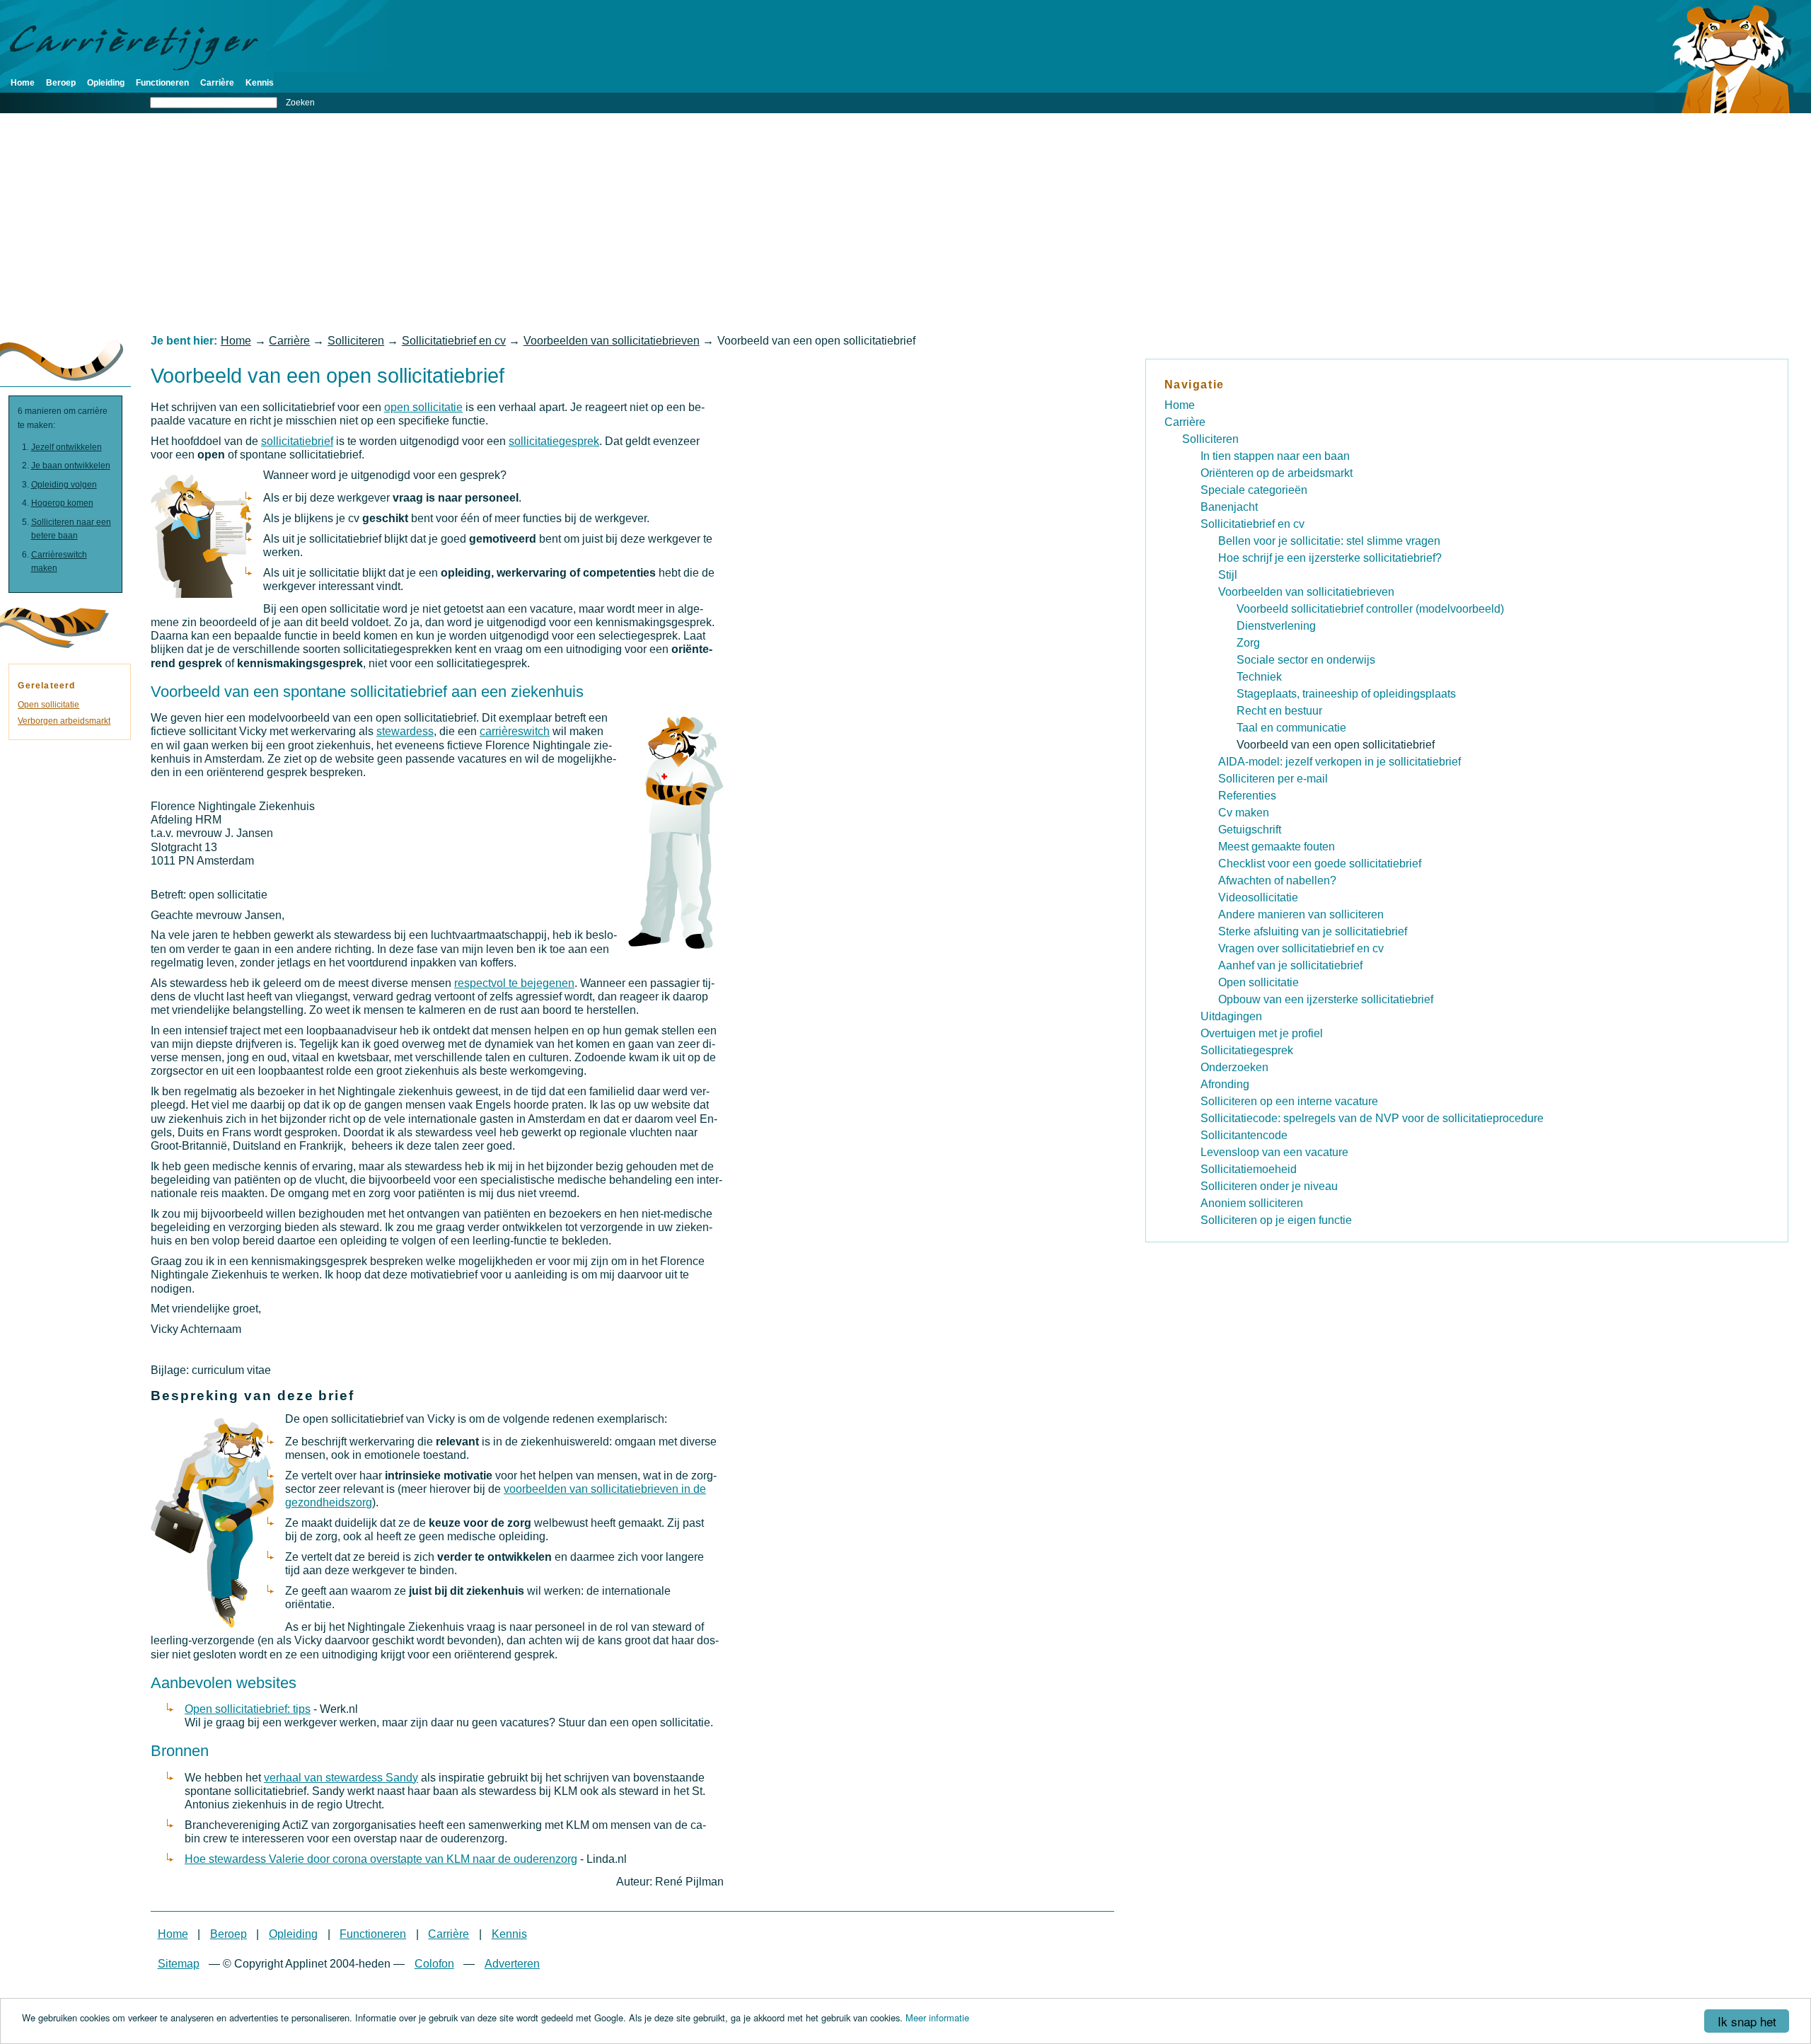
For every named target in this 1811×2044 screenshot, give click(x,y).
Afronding (1225, 1084)
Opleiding (106, 83)
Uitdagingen (1231, 1016)
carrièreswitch (515, 731)
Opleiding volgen (64, 485)
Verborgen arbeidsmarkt (64, 721)
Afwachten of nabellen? (1277, 880)
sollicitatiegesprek (554, 441)
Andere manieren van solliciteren (1301, 914)
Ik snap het (1747, 2021)
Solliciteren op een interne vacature (1289, 1101)
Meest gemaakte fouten (1277, 847)
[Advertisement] (905, 224)
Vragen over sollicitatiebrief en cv (1301, 948)
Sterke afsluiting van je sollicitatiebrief (1313, 931)
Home (23, 83)
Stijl (1228, 575)
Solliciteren (356, 341)
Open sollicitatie (48, 705)
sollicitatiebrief (297, 441)
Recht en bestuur (1279, 711)
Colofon (434, 1964)
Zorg (1248, 643)
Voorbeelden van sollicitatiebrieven (612, 341)
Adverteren (512, 1964)
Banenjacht (1229, 507)
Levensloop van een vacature (1274, 1152)
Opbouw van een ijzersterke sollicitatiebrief (1326, 999)
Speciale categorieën (1254, 490)
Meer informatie (937, 2017)
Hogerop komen (62, 503)
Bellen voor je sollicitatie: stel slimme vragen (1329, 541)
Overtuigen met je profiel (1262, 1033)
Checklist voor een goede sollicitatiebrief (1320, 864)
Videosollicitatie (1258, 897)
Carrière (217, 83)
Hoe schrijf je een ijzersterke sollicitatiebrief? (1330, 558)
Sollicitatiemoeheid (1249, 1169)
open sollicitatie (423, 407)
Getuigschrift (1250, 830)
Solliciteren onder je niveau (1269, 1186)
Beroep (61, 83)
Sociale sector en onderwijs (1306, 660)
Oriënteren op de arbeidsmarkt (1277, 473)
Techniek (1259, 677)
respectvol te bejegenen (514, 983)
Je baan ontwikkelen (71, 466)
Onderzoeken (1234, 1067)
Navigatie (1194, 385)
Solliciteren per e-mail (1273, 779)
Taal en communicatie (1291, 728)
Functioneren (162, 83)
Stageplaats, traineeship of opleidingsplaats (1346, 694)
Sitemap (179, 1964)
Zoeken (300, 103)
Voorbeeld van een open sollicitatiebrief (1336, 745)
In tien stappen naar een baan (1275, 456)
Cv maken (1244, 813)
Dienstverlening (1276, 626)
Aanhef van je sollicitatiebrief (1290, 965)
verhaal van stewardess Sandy (341, 1778)
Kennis (260, 83)
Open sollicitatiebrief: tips (248, 1709)
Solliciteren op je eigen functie (1276, 1220)
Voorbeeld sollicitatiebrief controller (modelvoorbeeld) (1370, 609)
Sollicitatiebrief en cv (454, 341)
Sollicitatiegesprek (1247, 1050)
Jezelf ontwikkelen (66, 447)
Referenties (1247, 796)
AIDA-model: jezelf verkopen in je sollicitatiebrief (1340, 762)
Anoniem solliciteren (1252, 1203)
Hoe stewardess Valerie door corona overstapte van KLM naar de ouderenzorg (381, 1859)
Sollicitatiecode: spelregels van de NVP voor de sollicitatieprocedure (1372, 1118)
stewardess (405, 731)
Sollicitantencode (1244, 1135)
